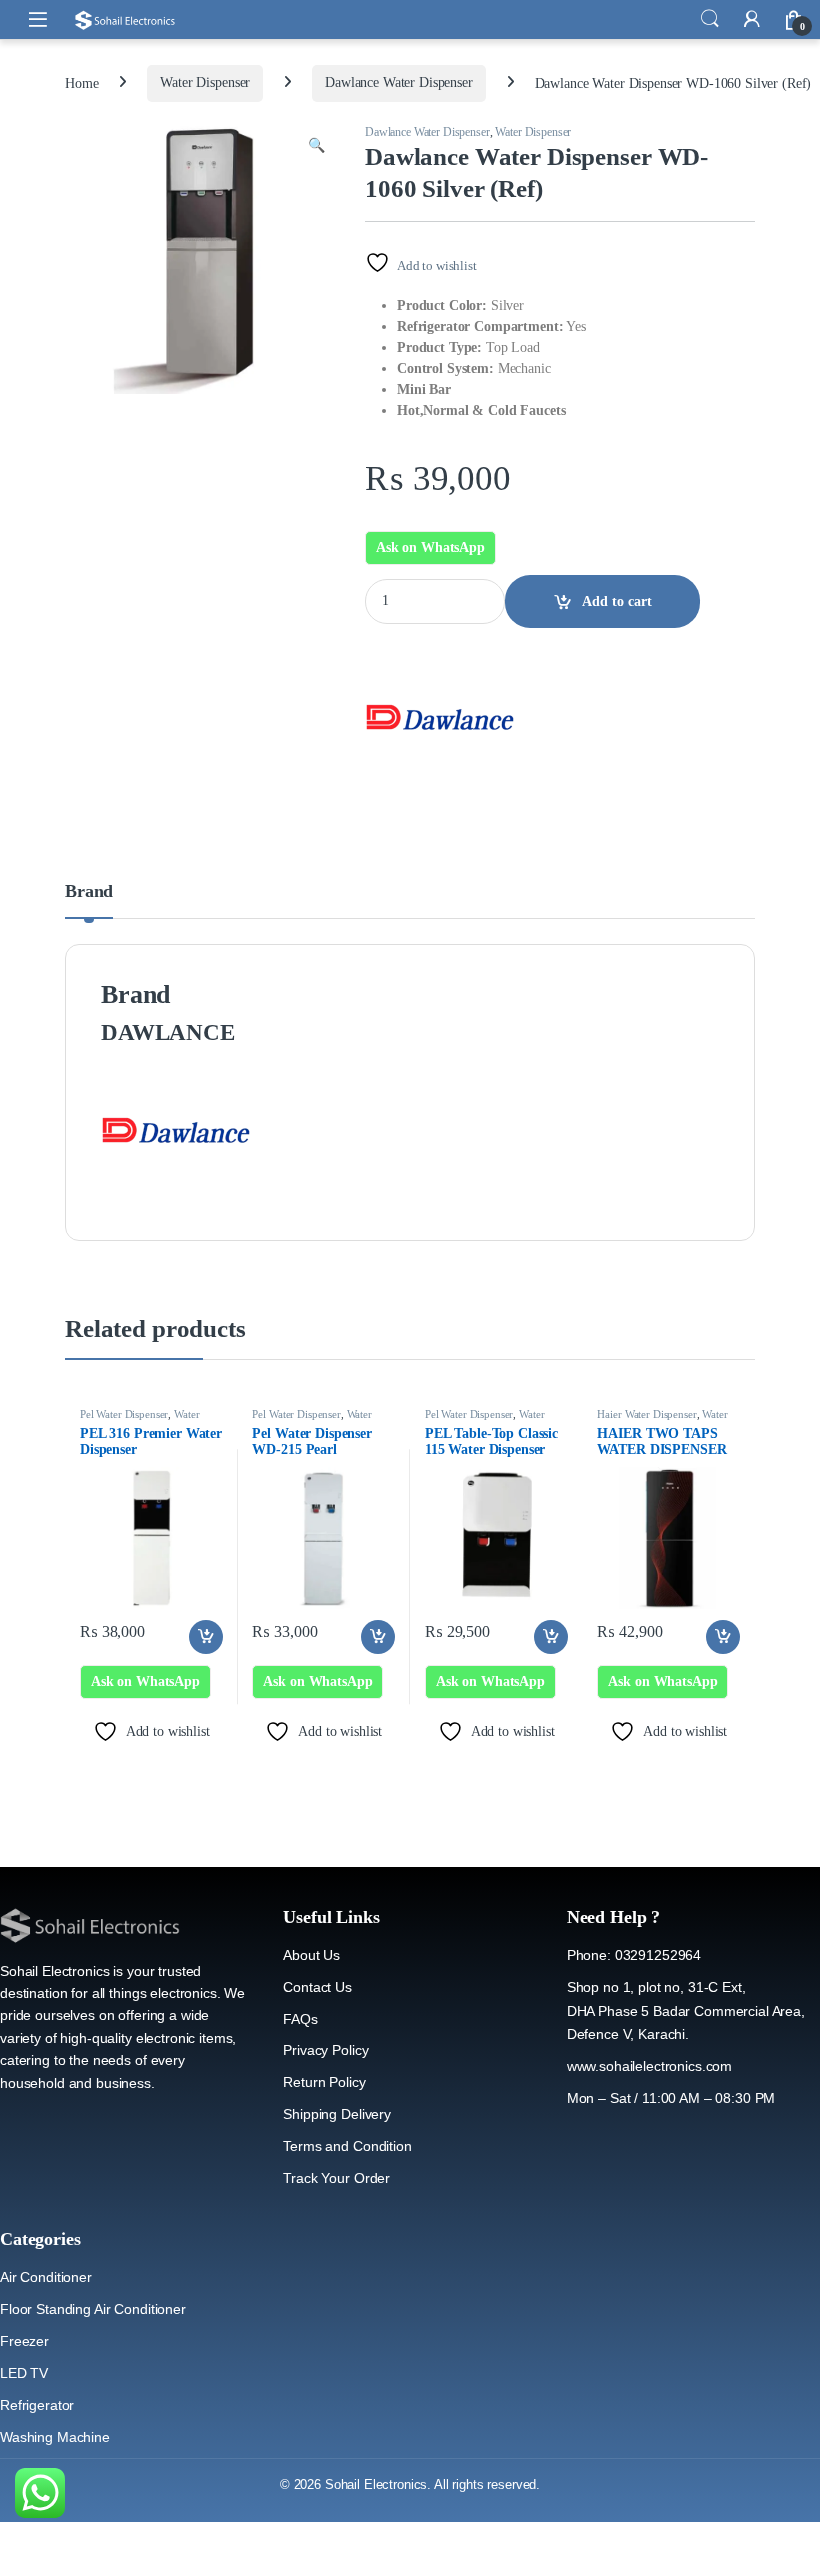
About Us (311, 1955)
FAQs (300, 2019)
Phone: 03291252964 (634, 1955)
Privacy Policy (325, 2050)
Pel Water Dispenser (124, 1414)
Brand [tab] (89, 891)
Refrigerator (37, 2405)
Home (81, 82)
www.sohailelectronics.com (650, 2066)
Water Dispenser (205, 82)
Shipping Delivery (337, 2114)
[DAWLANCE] (440, 717)
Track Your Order (336, 2178)
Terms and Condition (347, 2146)
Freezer (24, 2341)
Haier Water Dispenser (646, 1414)
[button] (316, 146)
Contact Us (317, 1987)
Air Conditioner (46, 2277)
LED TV (24, 2373)
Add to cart (617, 601)
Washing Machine (55, 2437)
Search (710, 19)
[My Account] (752, 19)
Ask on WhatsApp (430, 547)
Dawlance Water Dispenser (399, 82)
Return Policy (324, 2082)
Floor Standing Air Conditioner (93, 2309)
